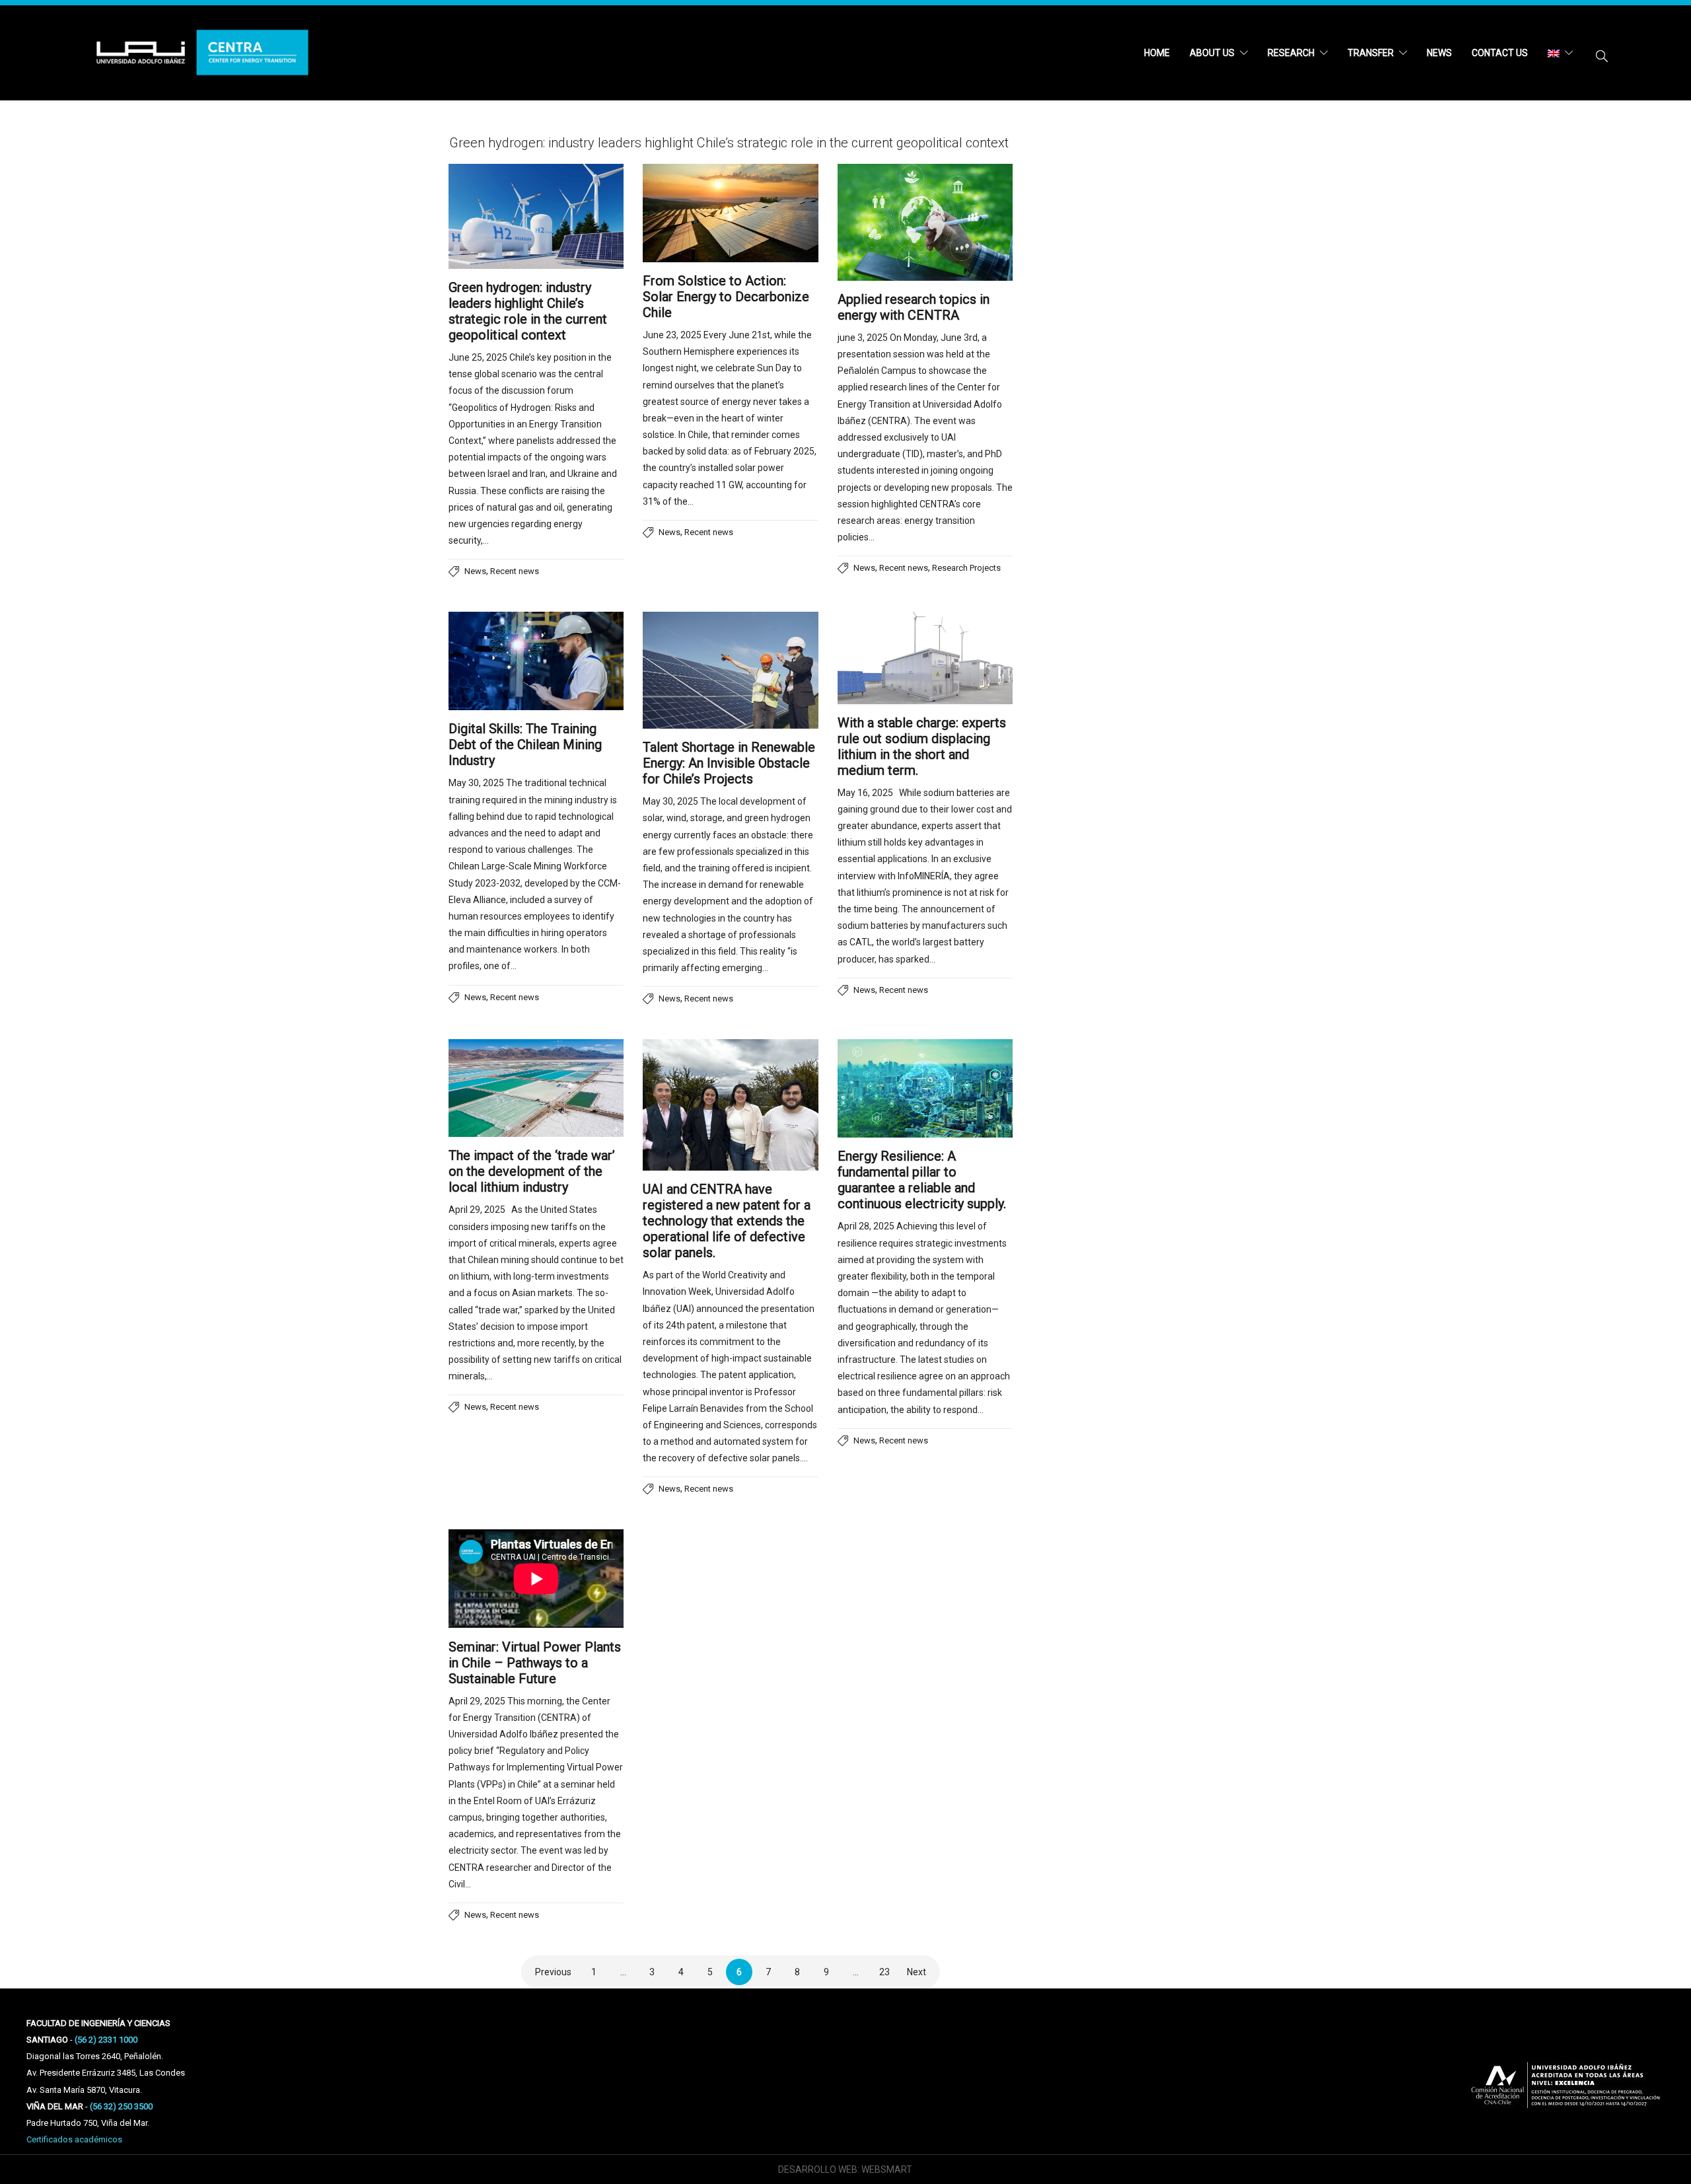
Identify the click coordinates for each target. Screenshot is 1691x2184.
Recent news (515, 571)
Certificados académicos (74, 2139)
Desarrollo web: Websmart (845, 2169)
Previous (553, 1972)
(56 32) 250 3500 (121, 2106)
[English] (1560, 53)
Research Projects (966, 568)
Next (917, 1972)
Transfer (1371, 53)
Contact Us (1500, 53)
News (1439, 53)
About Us (1212, 53)
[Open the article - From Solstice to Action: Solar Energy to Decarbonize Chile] (730, 213)
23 (884, 1972)
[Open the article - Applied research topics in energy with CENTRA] (925, 222)
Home (1157, 53)
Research (1291, 53)
